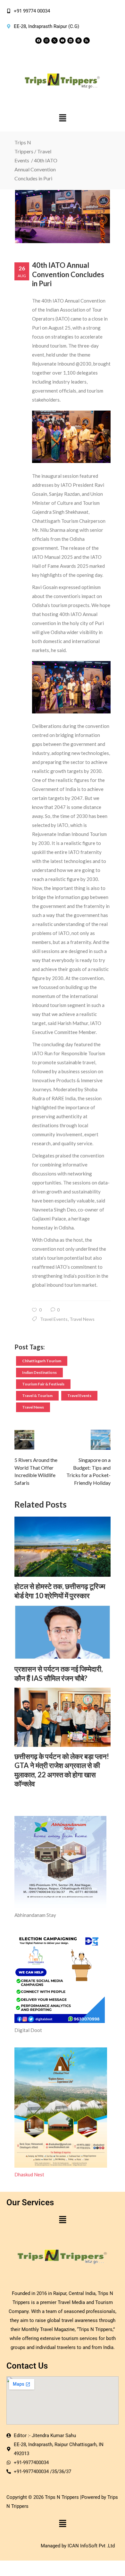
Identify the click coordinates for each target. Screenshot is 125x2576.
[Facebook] (38, 41)
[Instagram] (46, 41)
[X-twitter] (54, 41)
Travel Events (54, 1319)
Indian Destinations (39, 1372)
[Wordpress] (79, 41)
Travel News (82, 1319)
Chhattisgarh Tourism (42, 1361)
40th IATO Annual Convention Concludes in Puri (68, 274)
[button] (63, 118)
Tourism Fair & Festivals (43, 1384)
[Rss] (87, 41)
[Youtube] (63, 41)
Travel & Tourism (37, 1396)
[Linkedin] (71, 41)
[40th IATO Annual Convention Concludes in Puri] (63, 217)
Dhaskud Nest (29, 2174)
